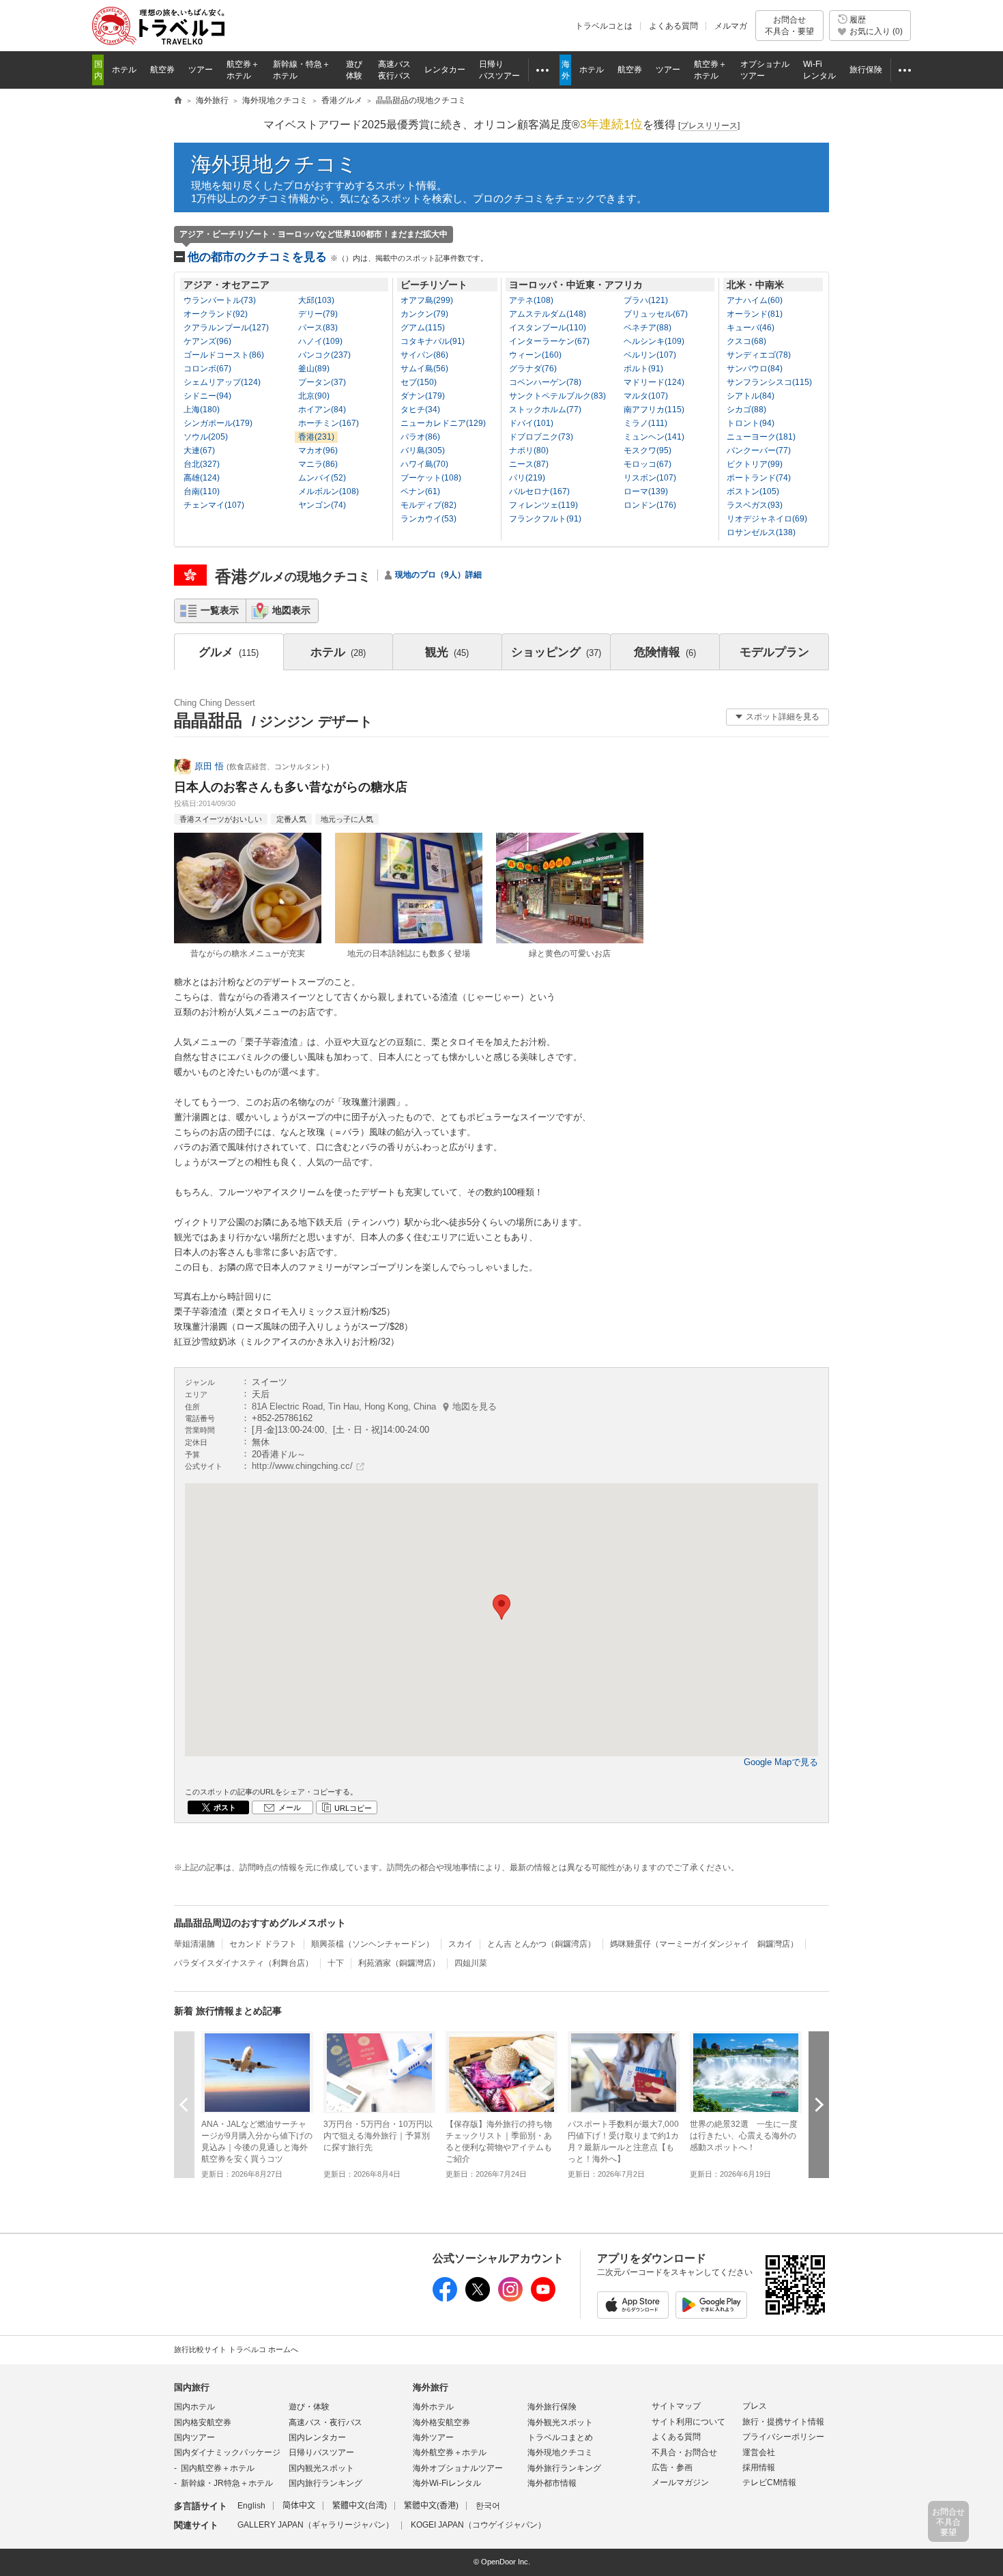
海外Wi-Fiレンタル (447, 2483)
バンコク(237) (324, 355)
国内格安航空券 (203, 2422)
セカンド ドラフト (263, 1944)
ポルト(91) (643, 369)
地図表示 (291, 610)
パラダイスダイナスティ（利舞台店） (244, 1963)
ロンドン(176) (650, 505)
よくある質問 (673, 26)
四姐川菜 (471, 1963)
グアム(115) (423, 328)
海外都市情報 (552, 2483)
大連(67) (199, 450)
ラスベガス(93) (755, 505)
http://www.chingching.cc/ (302, 1466)
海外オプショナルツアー (458, 2468)
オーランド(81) (755, 314)
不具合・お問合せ (684, 2452)
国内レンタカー (317, 2437)
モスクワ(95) (648, 450)
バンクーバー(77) (759, 450)
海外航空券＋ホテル (450, 2452)
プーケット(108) (431, 478)
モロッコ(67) (648, 464)
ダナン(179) (423, 396)
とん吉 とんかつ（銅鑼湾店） (541, 1944)
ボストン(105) (753, 491)
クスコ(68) (746, 341)
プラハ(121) (646, 300)
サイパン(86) (424, 355)
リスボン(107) (650, 478)
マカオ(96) (318, 450)
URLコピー (353, 1808)
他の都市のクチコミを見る (338, 257)
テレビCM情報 (769, 2482)
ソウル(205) (206, 437)
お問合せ (789, 25)
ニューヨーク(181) (761, 437)
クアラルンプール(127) (226, 328)
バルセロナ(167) (539, 491)
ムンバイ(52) (322, 478)
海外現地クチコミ (274, 164)
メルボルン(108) (329, 491)
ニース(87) (529, 464)
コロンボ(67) (207, 369)
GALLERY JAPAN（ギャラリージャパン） (316, 2525)
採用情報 (759, 2467)
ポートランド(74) (759, 478)
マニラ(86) (318, 464)
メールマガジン (680, 2482)
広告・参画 (672, 2467)
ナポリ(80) (529, 450)
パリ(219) (527, 478)
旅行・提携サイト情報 (783, 2422)
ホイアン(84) (322, 410)
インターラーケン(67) (549, 341)
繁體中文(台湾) (360, 2506)
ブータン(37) (322, 382)
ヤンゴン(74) (322, 505)
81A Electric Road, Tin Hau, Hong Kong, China (374, 1406)
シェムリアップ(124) (222, 382)
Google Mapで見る (781, 1762)
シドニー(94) (207, 396)
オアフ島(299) (427, 300)
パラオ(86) (420, 437)
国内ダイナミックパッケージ (227, 2452)
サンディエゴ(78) (759, 355)
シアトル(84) (751, 396)
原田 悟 (209, 766)
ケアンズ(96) (207, 341)
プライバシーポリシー (783, 2437)
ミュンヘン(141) (654, 437)
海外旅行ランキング (564, 2468)
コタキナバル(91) (433, 341)
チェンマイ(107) (214, 505)
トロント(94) (751, 423)
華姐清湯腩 (194, 1944)
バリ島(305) (423, 450)
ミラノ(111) (645, 423)
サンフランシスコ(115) (769, 382)
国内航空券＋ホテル (218, 2468)
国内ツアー (194, 2437)
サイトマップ (676, 2406)
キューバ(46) (751, 328)
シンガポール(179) (218, 423)
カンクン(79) (424, 314)
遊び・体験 (309, 2407)
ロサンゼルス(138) (761, 532)
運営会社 (759, 2452)
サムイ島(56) (424, 369)
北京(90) (314, 396)
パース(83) (318, 328)
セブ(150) (419, 382)
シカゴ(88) (746, 410)
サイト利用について (688, 2422)
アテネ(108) (531, 300)
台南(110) (202, 491)
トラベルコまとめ (560, 2437)
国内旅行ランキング (325, 2483)
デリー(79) (318, 314)
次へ (819, 2105)
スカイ (461, 1944)
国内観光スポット (321, 2468)
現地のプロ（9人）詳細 (438, 575)
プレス (755, 2406)
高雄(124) (202, 478)
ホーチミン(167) (329, 423)
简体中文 (299, 2506)
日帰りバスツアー (321, 2452)
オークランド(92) (216, 314)
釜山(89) (314, 369)
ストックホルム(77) (545, 410)
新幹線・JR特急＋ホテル (227, 2483)
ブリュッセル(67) (656, 314)
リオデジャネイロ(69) (767, 519)
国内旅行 (192, 2387)
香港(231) (316, 437)
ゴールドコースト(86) (224, 355)
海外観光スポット (560, 2422)
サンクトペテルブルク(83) (557, 396)
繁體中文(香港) (431, 2506)
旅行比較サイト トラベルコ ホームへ (236, 2349)
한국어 (488, 2506)
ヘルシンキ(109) (654, 341)
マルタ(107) (646, 396)
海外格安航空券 (441, 2422)
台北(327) (202, 464)
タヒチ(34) (420, 410)
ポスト (225, 1807)
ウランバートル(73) (220, 300)
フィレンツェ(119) (543, 505)
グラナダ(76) (533, 369)
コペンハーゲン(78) (545, 382)
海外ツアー (433, 2437)
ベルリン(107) (650, 355)
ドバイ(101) (531, 423)
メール (290, 1807)
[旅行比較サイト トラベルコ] (178, 101)
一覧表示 (220, 610)
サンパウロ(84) (755, 369)
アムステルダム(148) (548, 314)
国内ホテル (194, 2407)
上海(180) (202, 410)
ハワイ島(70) (424, 464)
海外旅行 (431, 2387)
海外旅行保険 (552, 2407)
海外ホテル (433, 2407)
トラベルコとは (604, 26)
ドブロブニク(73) (541, 437)
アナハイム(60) (755, 300)
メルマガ (731, 26)
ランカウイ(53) (428, 519)
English (251, 2506)
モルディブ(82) (428, 505)
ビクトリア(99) (755, 464)
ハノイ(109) (320, 341)
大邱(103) (316, 300)
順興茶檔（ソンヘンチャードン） (373, 1944)
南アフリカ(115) (654, 410)
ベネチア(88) (648, 328)
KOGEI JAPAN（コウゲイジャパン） (478, 2525)
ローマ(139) (646, 491)
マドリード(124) (654, 382)
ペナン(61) (420, 491)
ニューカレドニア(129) (443, 423)
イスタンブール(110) (548, 328)
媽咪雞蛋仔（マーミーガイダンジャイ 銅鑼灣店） (704, 1944)
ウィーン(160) (535, 355)
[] (709, 126)
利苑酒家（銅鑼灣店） (399, 1963)
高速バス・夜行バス (325, 2422)
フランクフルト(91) (545, 519)
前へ (184, 2105)
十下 (336, 1963)
